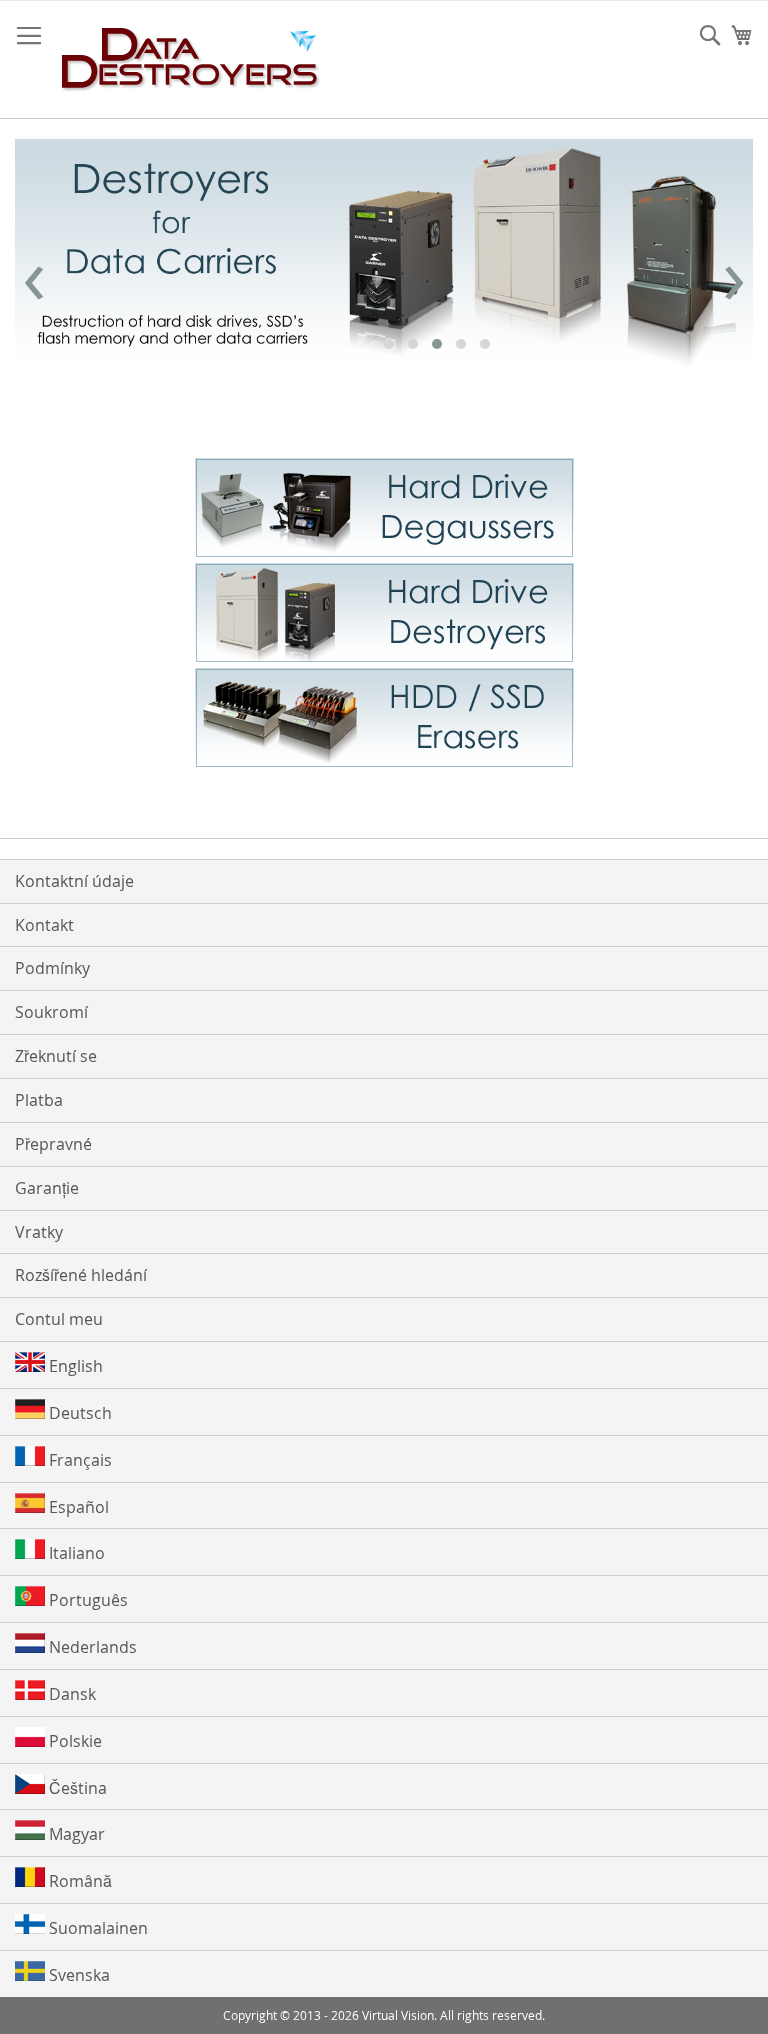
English (74, 1366)
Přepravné (53, 1144)
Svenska (77, 1975)
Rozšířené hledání (81, 1275)
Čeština (76, 1788)
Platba (39, 1100)
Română (78, 1881)
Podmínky (52, 968)
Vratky (39, 1232)
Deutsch (78, 1413)
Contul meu (59, 1319)
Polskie (73, 1741)
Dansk (70, 1694)
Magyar (75, 1834)
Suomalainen (96, 1928)
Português (86, 1600)
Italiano (75, 1553)
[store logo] (191, 60)
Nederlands (91, 1647)
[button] (389, 344)
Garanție (47, 1188)
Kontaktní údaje (74, 881)
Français (78, 1460)
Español (77, 1507)
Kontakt (44, 925)
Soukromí (51, 1012)
